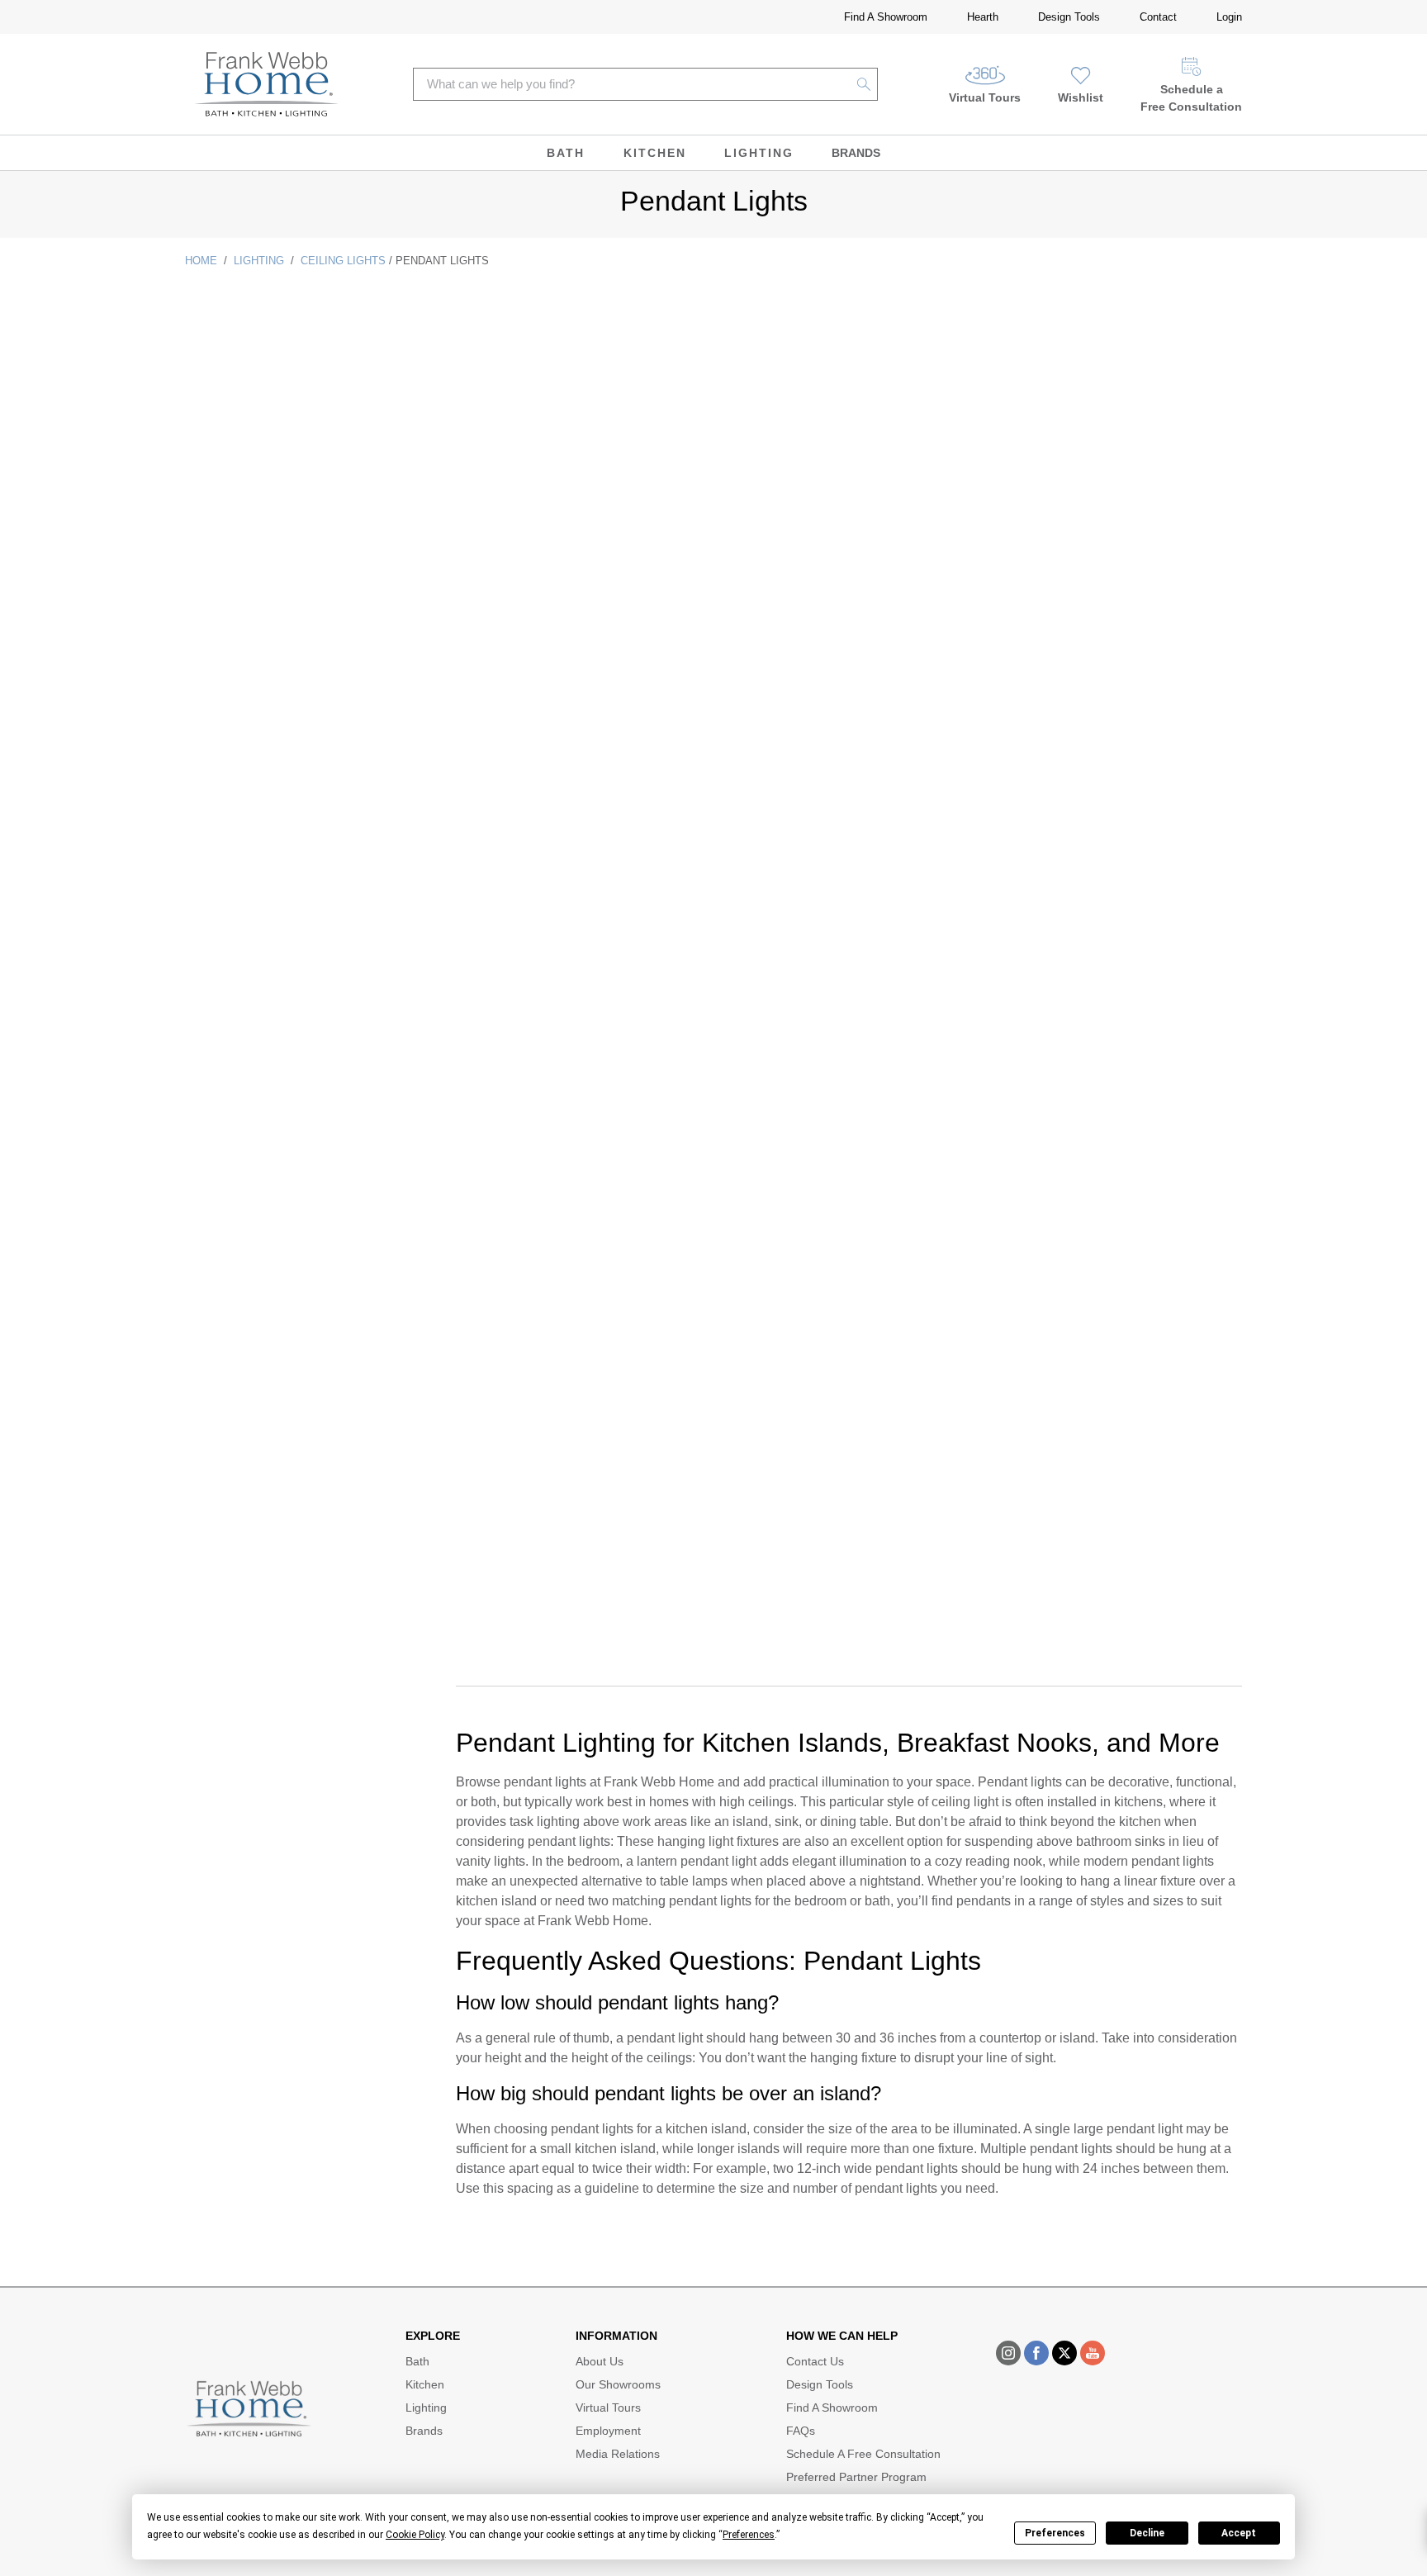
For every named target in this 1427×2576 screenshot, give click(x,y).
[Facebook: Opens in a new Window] (1036, 2353)
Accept (1239, 2533)
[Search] (864, 84)
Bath (566, 153)
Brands (856, 153)
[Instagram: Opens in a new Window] (1008, 2353)
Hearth (983, 17)
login (1229, 17)
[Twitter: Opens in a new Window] (1064, 2353)
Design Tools (1069, 17)
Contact (1158, 17)
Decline (1147, 2533)
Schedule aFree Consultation (1191, 98)
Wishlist (1081, 97)
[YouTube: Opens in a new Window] (1093, 2353)
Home (201, 261)
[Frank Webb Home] (266, 84)
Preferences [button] (749, 2535)
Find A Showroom (886, 17)
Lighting (759, 153)
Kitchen (655, 153)
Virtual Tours (985, 97)
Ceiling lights (343, 261)
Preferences (1055, 2533)
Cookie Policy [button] (415, 2535)
